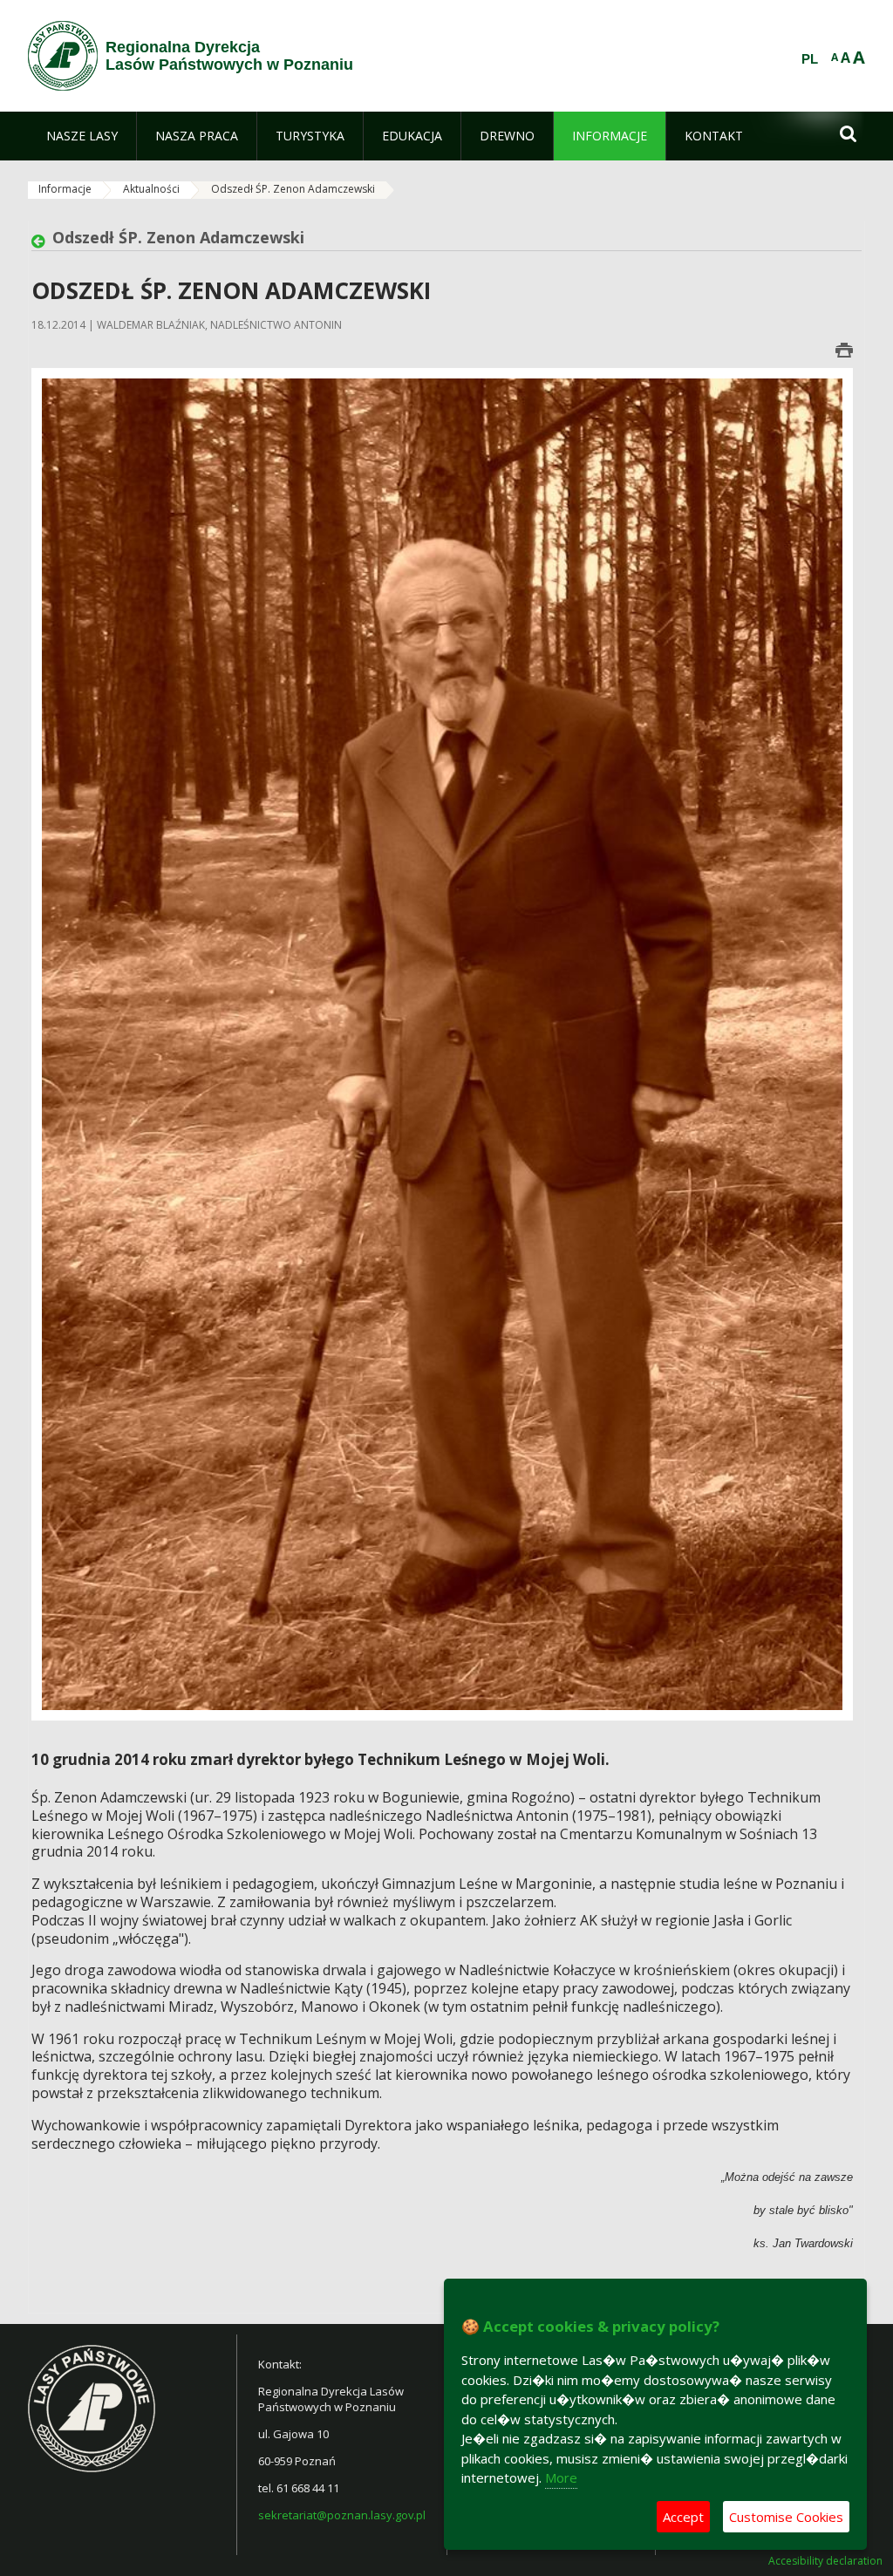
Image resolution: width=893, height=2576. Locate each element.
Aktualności (151, 189)
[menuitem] (82, 136)
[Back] (42, 242)
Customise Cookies (786, 2517)
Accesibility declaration (825, 2561)
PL (810, 59)
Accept (683, 2517)
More (561, 2477)
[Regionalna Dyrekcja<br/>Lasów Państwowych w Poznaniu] (63, 56)
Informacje (65, 189)
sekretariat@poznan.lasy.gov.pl (342, 2515)
